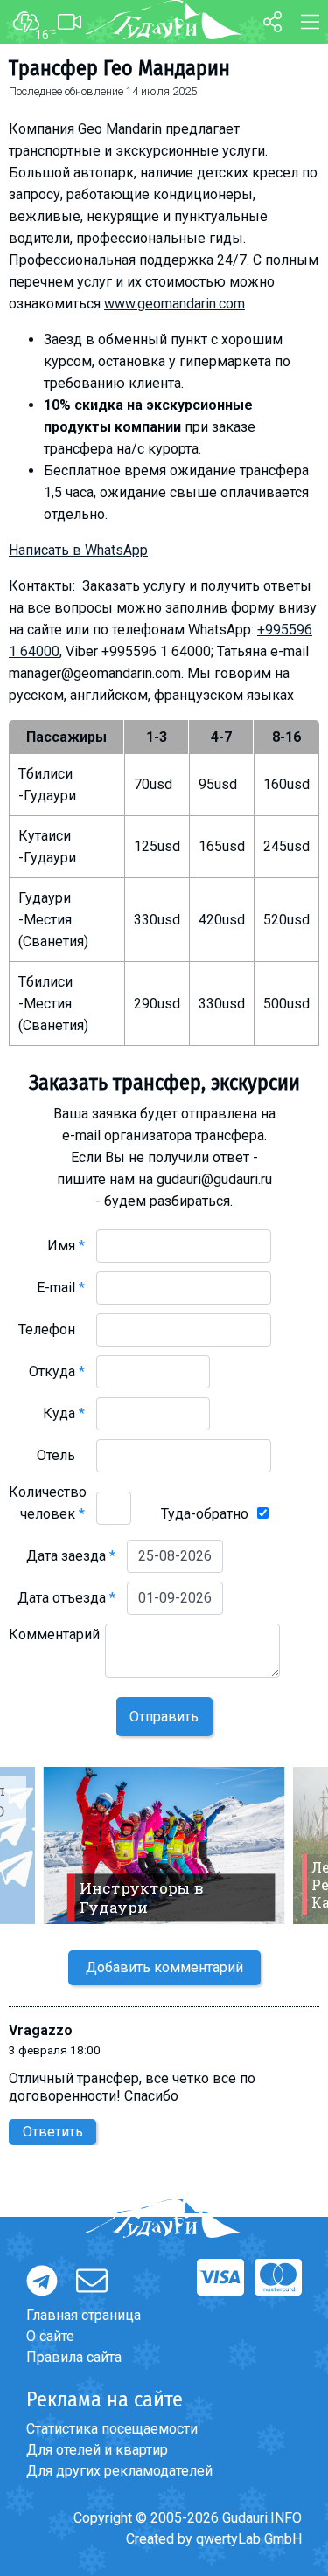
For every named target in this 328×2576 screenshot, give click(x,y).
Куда (64, 1413)
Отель (61, 1455)
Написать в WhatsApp (78, 550)
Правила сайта (74, 2357)
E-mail (61, 1288)
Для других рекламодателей (119, 2471)
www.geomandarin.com (174, 304)
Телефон (52, 1330)
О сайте (50, 2336)
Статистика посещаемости (112, 2429)
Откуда (57, 1371)
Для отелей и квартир (97, 2450)
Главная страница (84, 2315)
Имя (66, 1246)
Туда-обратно (205, 1514)
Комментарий (54, 1645)
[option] (164, 1845)
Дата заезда (71, 1556)
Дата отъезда (66, 1598)
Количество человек (48, 1503)
